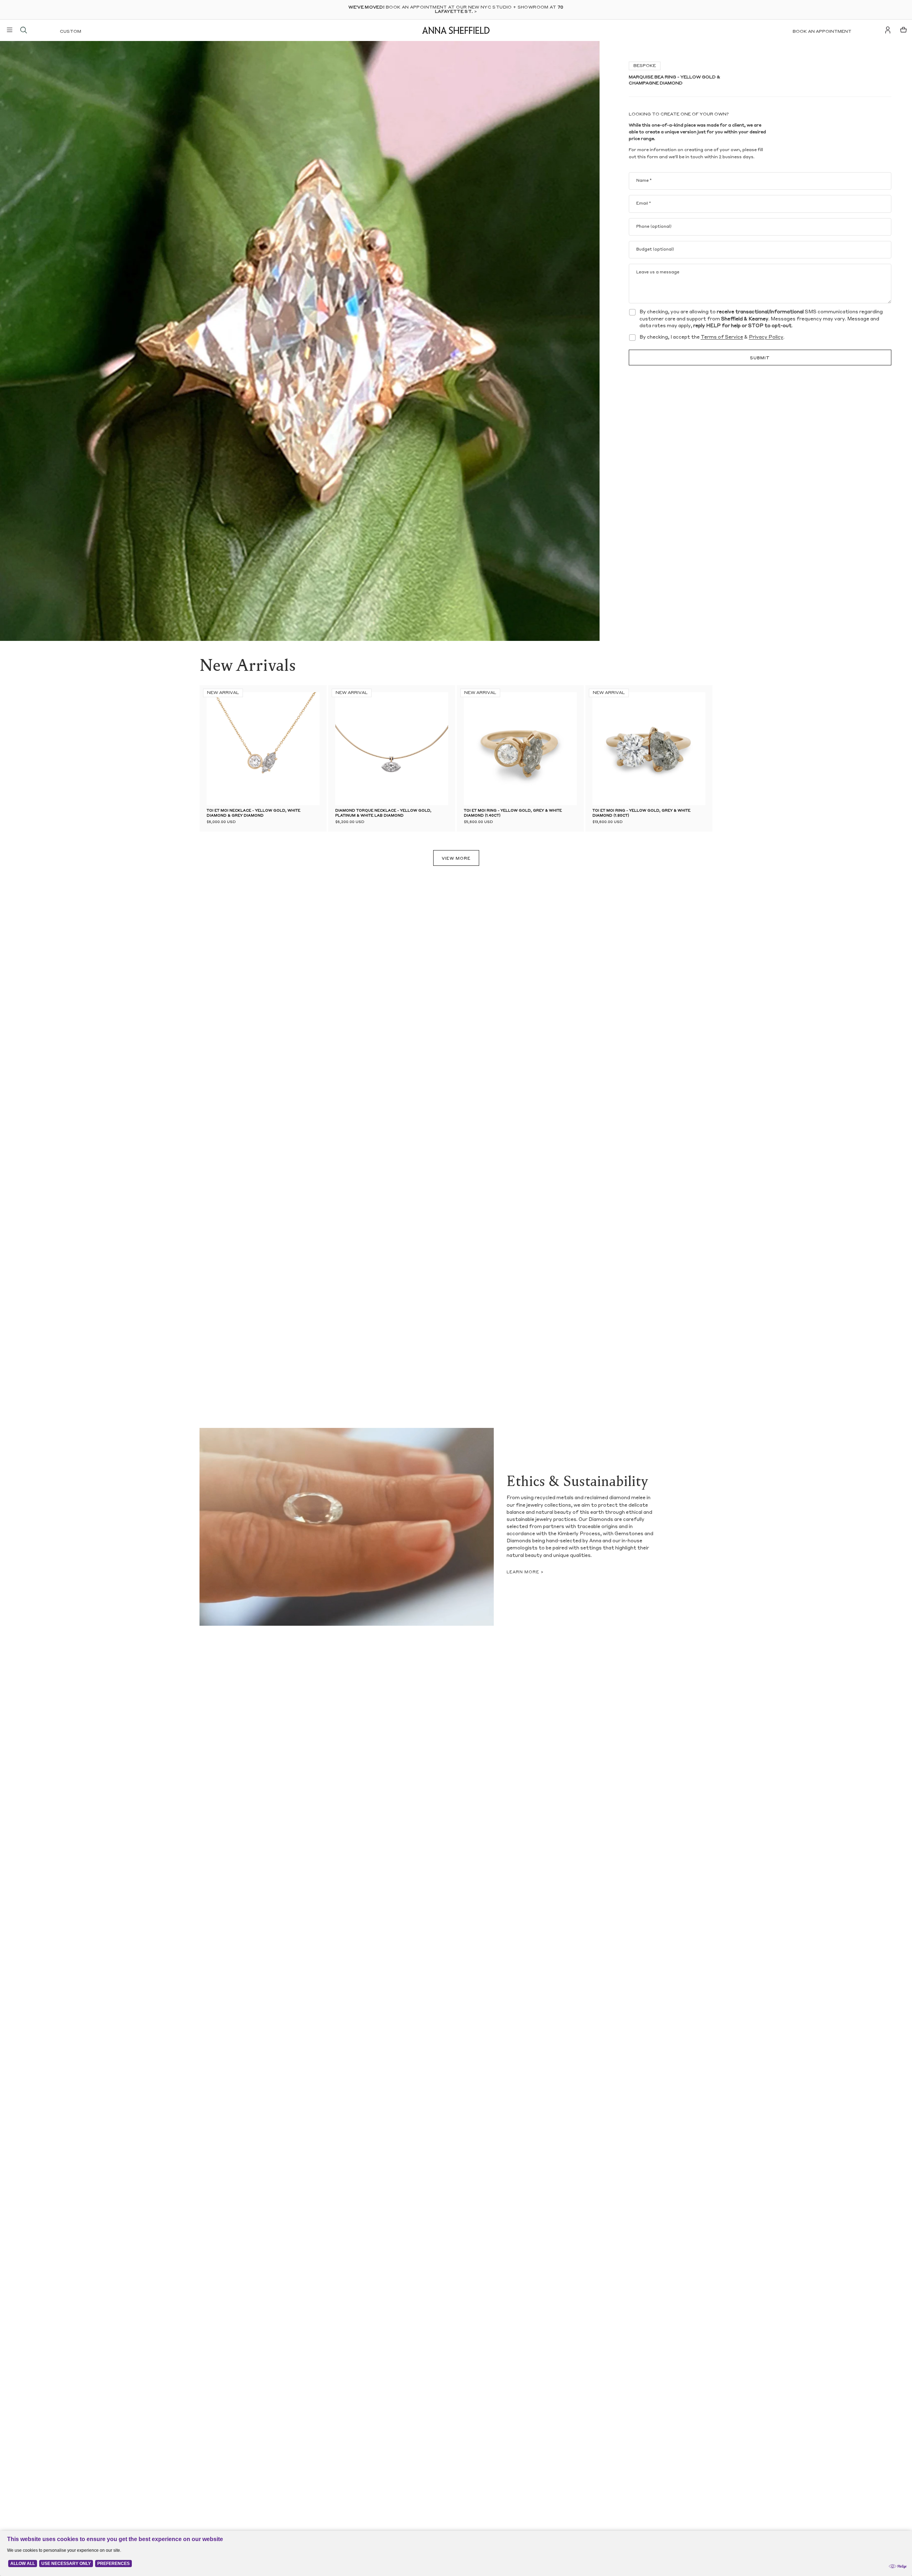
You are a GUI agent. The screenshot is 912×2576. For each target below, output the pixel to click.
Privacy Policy (766, 337)
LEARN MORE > (525, 1572)
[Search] (24, 30)
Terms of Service (722, 337)
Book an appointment (822, 32)
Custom (71, 32)
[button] (346, 749)
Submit (760, 359)
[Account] (888, 30)
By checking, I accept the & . (712, 337)
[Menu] (10, 30)
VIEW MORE (456, 859)
